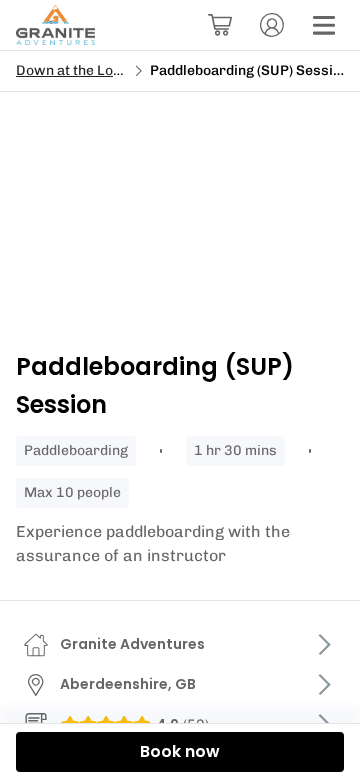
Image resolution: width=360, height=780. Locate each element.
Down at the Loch (72, 70)
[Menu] (324, 25)
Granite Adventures (132, 644)
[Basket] (220, 25)
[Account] (272, 25)
